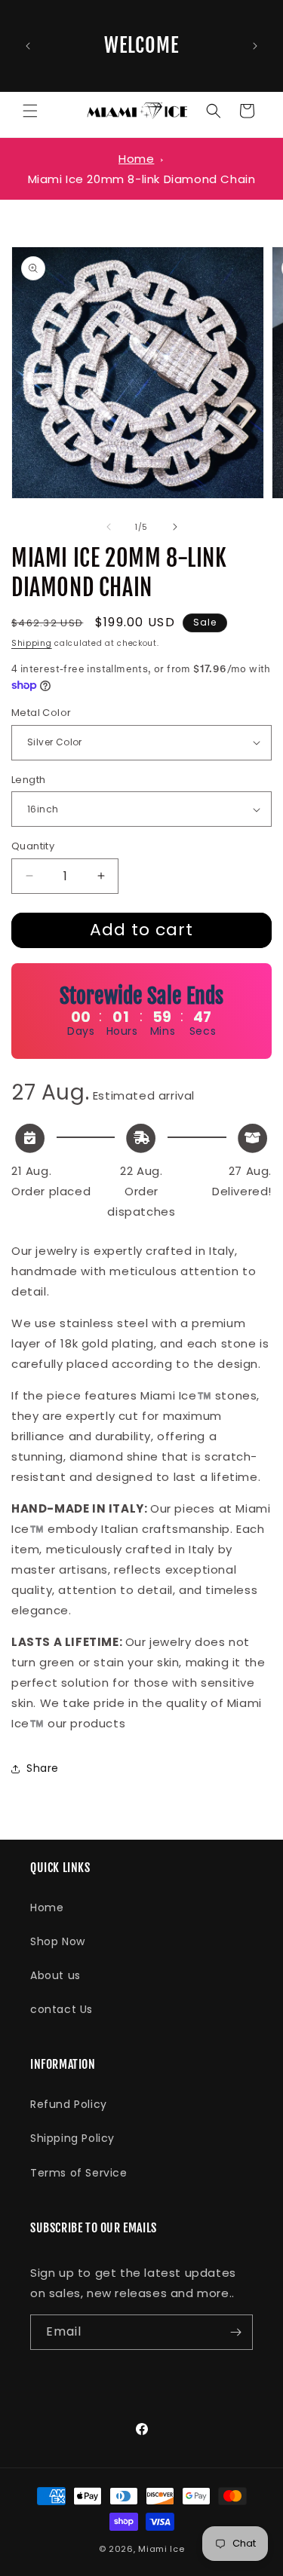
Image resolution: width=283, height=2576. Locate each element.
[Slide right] (175, 527)
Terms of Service (79, 2173)
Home (136, 159)
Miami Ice (161, 2549)
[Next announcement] (255, 46)
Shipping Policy (72, 2138)
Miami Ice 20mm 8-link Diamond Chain (142, 179)
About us (55, 1975)
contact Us (62, 2009)
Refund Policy (69, 2104)
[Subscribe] (235, 2332)
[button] (30, 111)
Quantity (33, 846)
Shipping (32, 643)
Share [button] (43, 1768)
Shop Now (58, 1941)
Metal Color (41, 713)
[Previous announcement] (28, 46)
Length (28, 780)
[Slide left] (109, 527)
